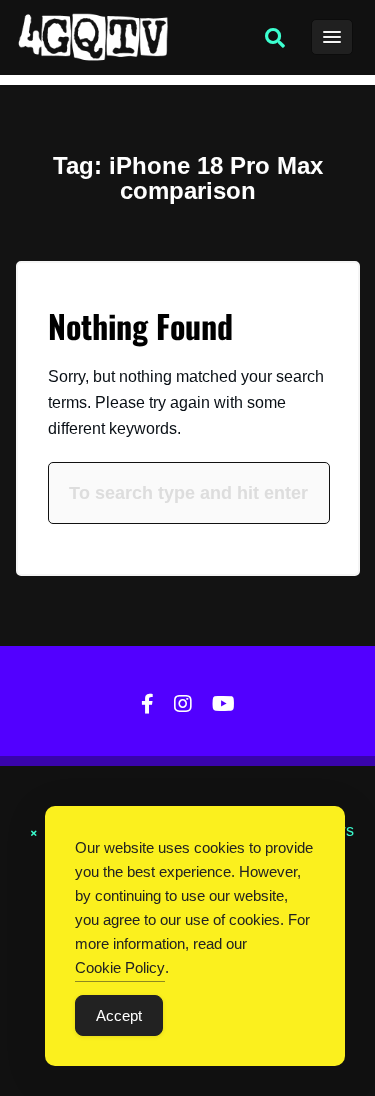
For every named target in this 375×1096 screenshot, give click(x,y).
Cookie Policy (120, 967)
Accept (119, 1015)
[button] (275, 38)
